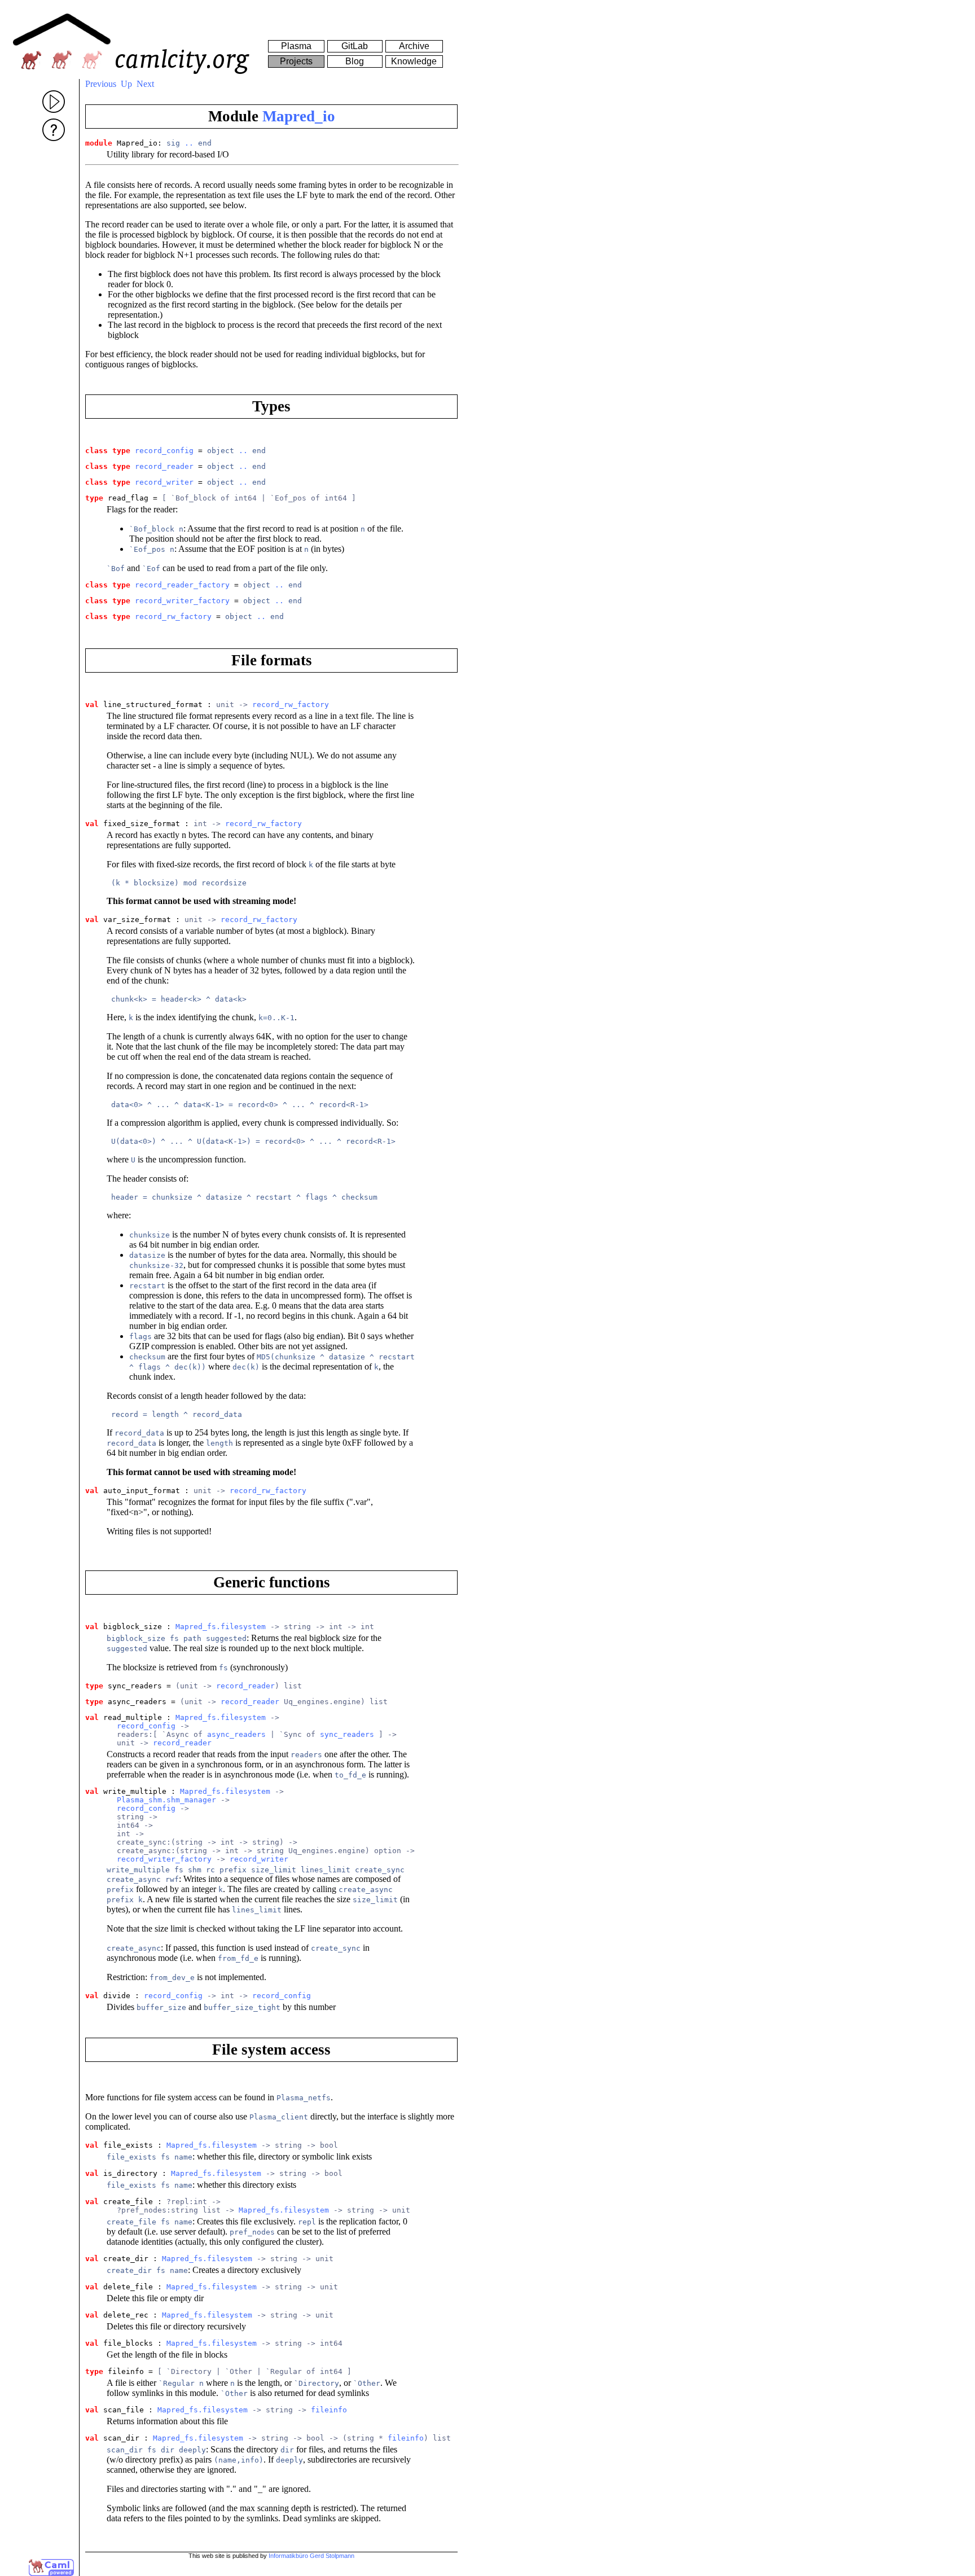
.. (189, 143)
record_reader (164, 466)
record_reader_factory (182, 585)
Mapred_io (299, 116)
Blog (355, 61)
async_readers (236, 1734)
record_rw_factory (173, 616)
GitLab (355, 46)
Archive (414, 46)
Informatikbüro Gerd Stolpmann (311, 2556)
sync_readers (347, 1734)
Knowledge (414, 61)
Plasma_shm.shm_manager (166, 1800)
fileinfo (329, 2410)
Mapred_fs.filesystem (221, 1627)
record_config (164, 451)
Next (145, 84)
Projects (296, 61)
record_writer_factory (182, 601)
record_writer (164, 482)
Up (126, 84)
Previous (101, 84)
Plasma (296, 46)
